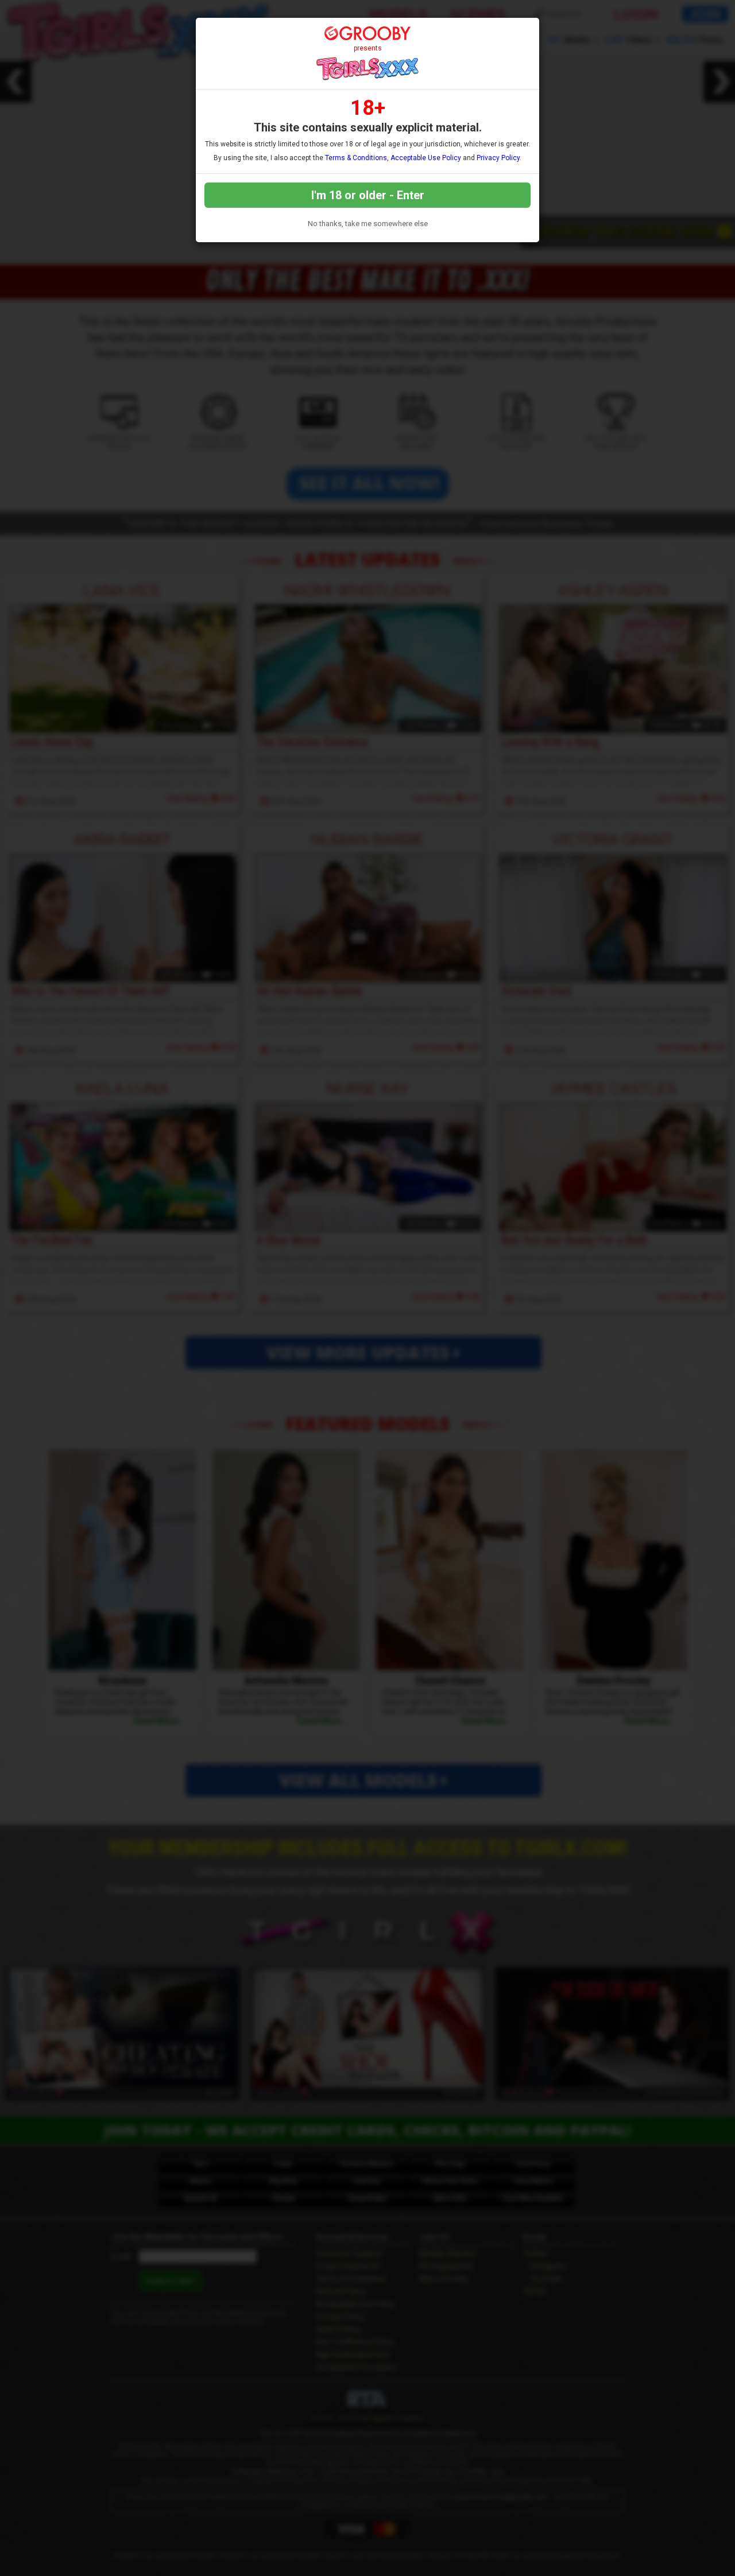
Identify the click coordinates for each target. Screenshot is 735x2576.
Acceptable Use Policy (426, 158)
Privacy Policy (498, 158)
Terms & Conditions (356, 158)
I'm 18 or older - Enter (368, 195)
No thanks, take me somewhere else (368, 224)
